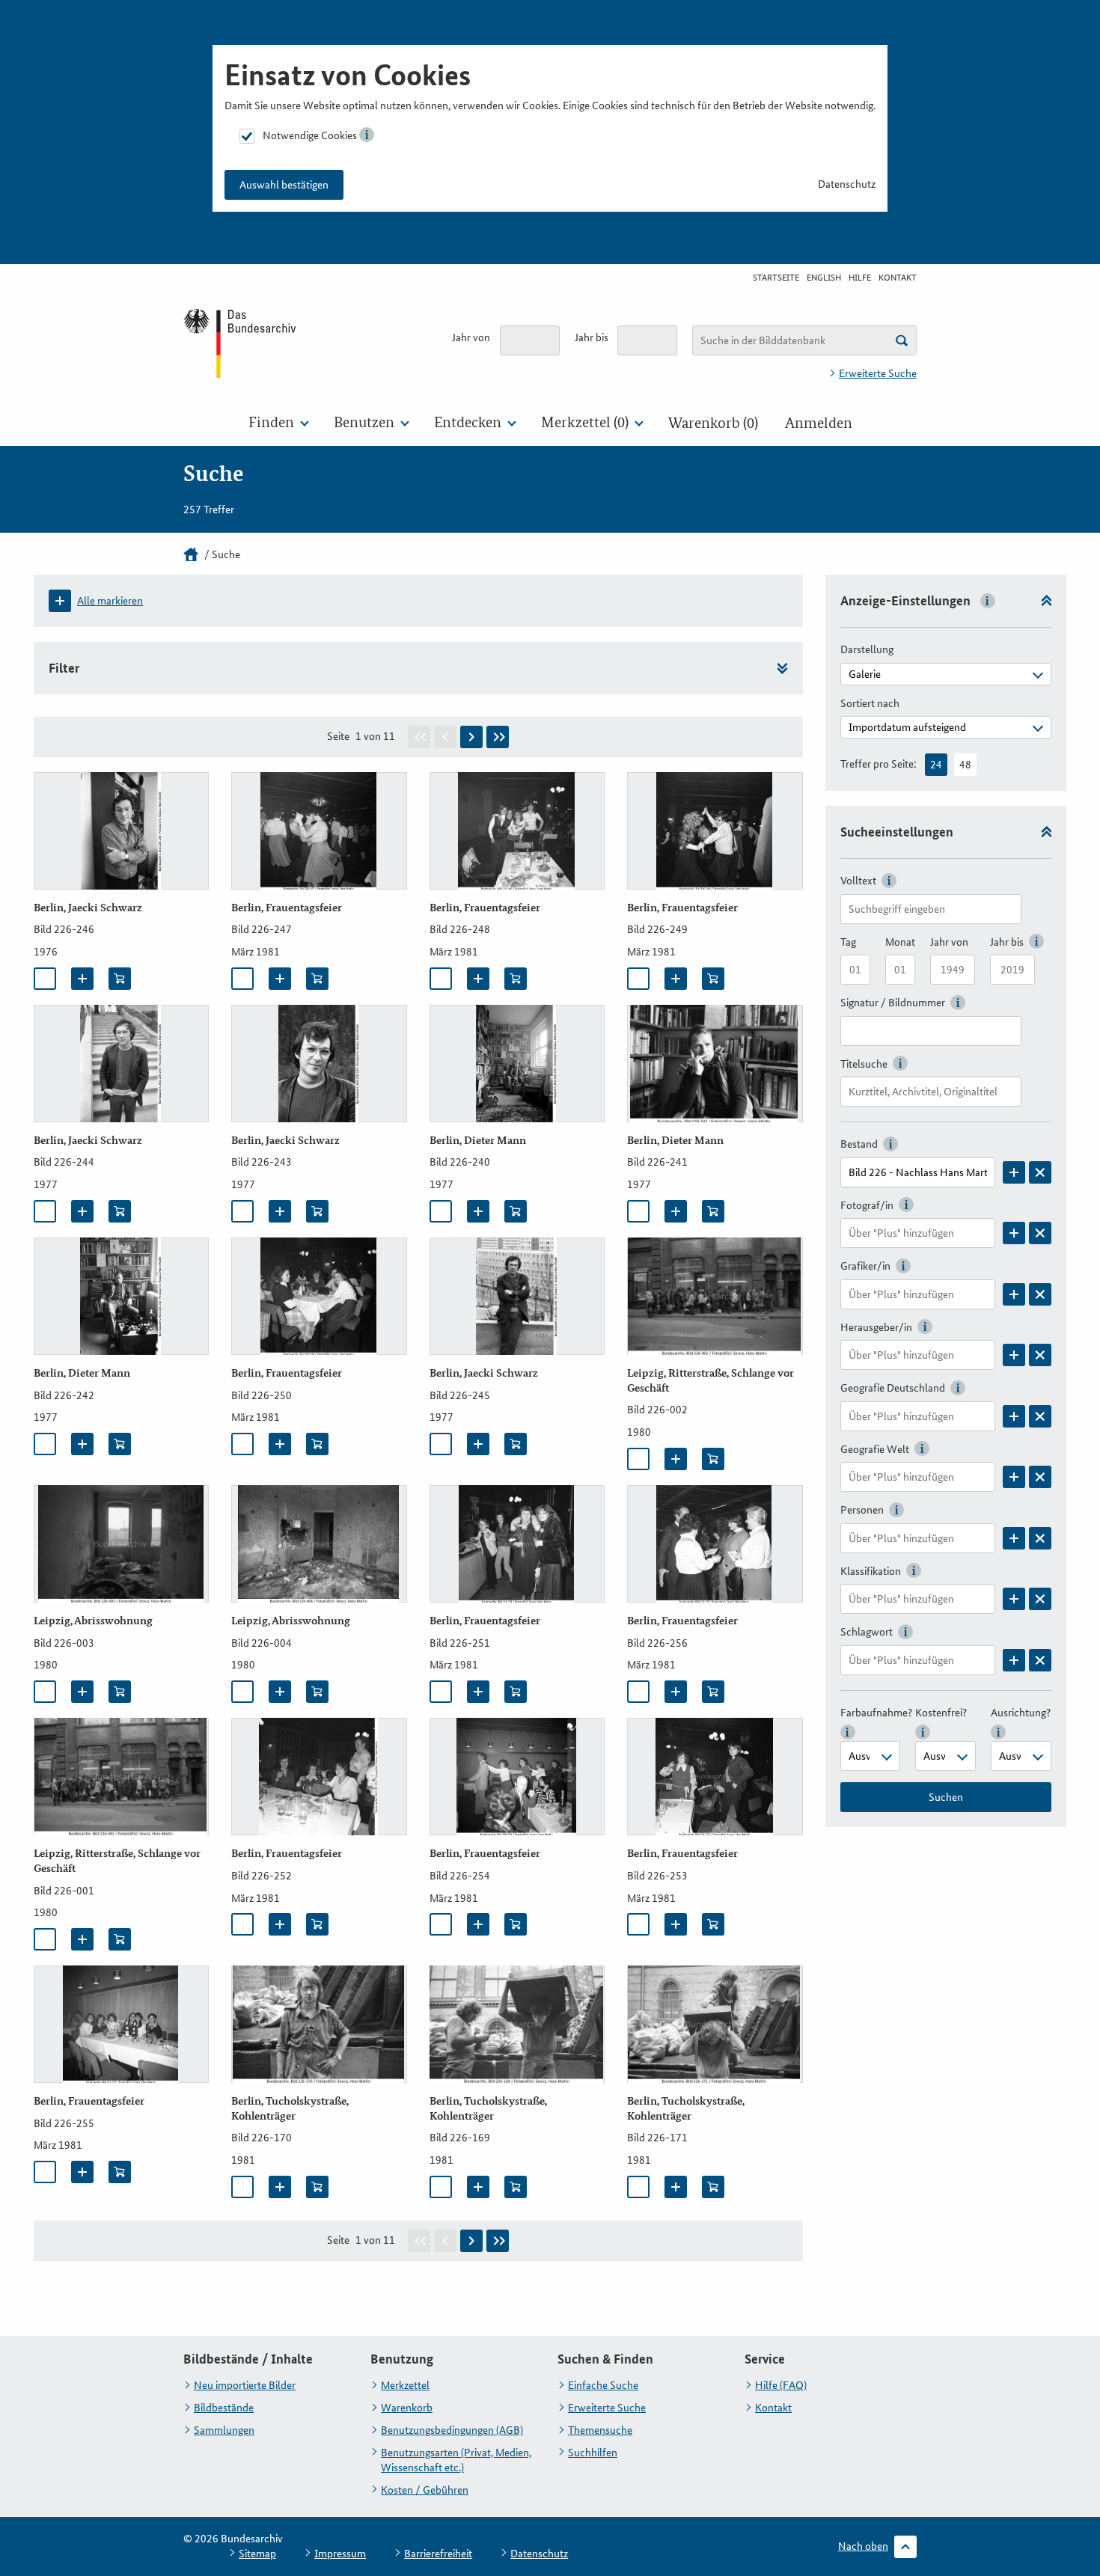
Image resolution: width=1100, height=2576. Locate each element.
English (824, 278)
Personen (862, 1510)
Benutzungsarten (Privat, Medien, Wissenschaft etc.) (456, 2460)
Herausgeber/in (876, 1327)
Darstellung (867, 649)
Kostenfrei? (941, 1713)
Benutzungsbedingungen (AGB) (452, 2430)
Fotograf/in (867, 1205)
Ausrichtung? (1021, 1713)
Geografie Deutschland (893, 1388)
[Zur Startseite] (241, 343)
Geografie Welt (875, 1449)
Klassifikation (871, 1571)
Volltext (858, 881)
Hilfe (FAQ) (781, 2385)
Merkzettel (405, 2385)
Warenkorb (407, 2408)
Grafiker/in (865, 1266)
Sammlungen (224, 2430)
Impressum (340, 2554)
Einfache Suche (603, 2385)
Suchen (946, 1797)
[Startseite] (191, 554)
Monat (900, 942)
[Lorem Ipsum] (1014, 1172)
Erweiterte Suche (878, 373)
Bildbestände (224, 2408)
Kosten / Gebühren (425, 2490)
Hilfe (860, 278)
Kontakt (898, 278)
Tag (848, 942)
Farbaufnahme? (876, 1713)
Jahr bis (592, 337)
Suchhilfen (593, 2453)
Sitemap (257, 2554)
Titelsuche (864, 1064)
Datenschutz (847, 184)
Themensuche (600, 2430)
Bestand (859, 1144)
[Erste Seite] (419, 737)
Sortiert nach (870, 703)
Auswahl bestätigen (284, 185)
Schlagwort (867, 1632)
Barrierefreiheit (438, 2554)
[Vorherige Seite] (445, 737)
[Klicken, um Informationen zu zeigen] (367, 135)
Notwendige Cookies (310, 135)
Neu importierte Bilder (245, 2385)
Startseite (776, 278)
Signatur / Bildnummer (893, 1003)
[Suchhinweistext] (902, 340)
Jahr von (471, 337)
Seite (338, 736)
